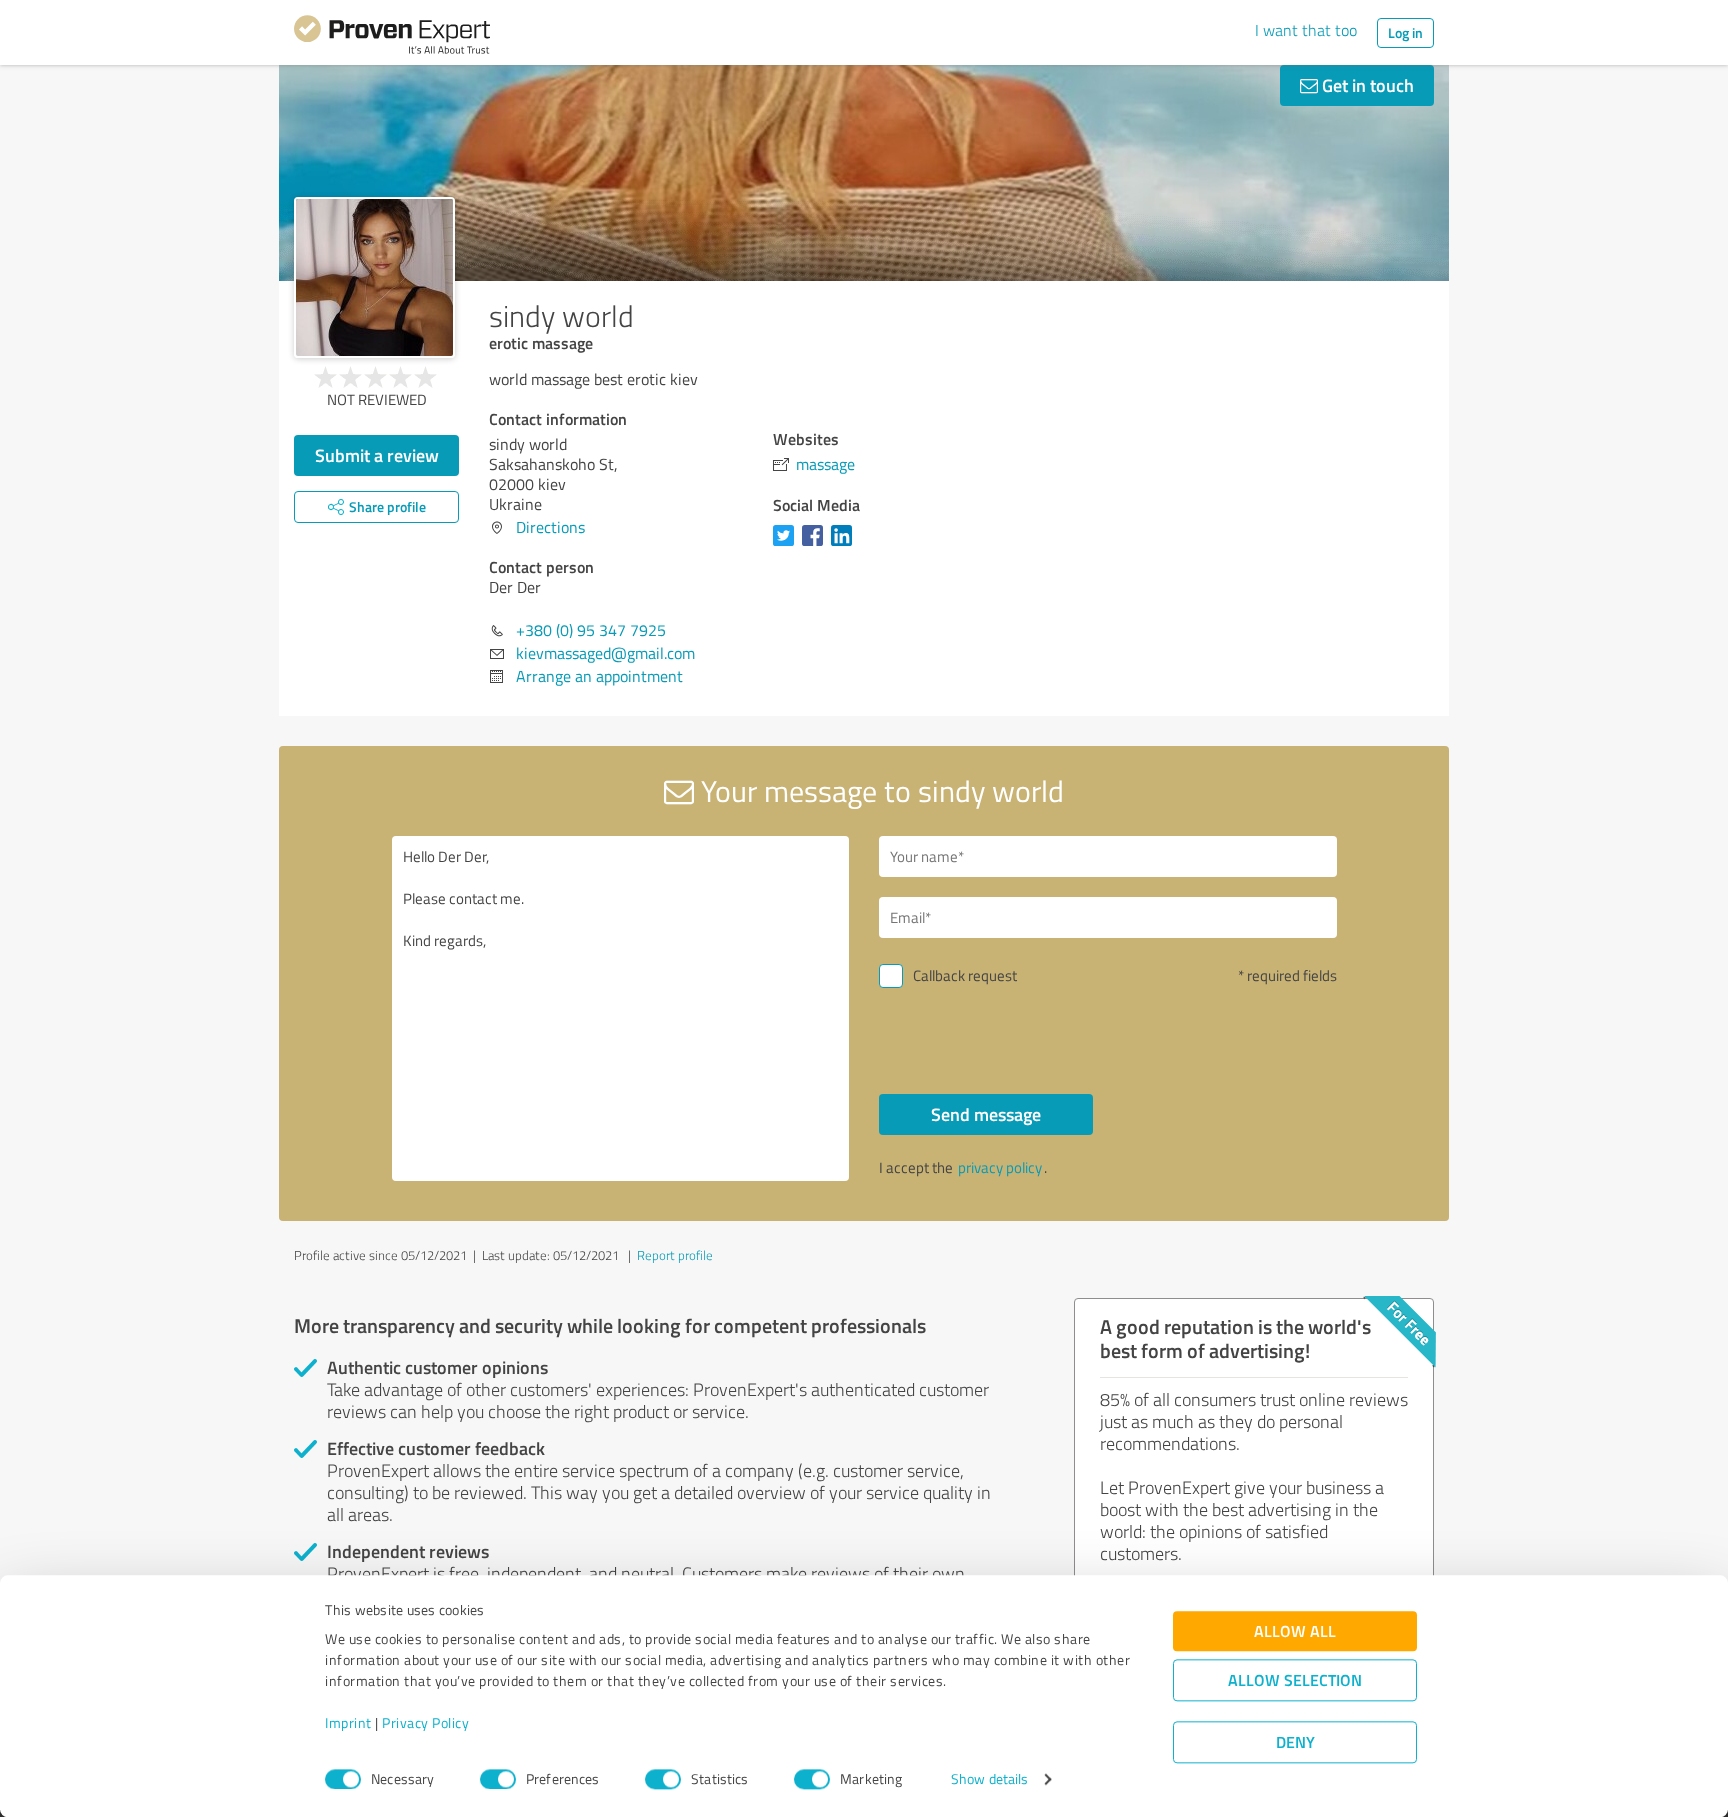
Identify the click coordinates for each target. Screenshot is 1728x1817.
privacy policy (1000, 1167)
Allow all (1295, 1631)
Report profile (675, 1255)
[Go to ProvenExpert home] (392, 38)
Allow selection (1295, 1680)
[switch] (498, 1779)
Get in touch (1366, 85)
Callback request (965, 975)
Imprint (348, 1723)
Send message (986, 1114)
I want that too (1306, 30)
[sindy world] (374, 277)
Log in (1405, 32)
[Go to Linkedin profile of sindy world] (845, 545)
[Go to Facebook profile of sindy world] (816, 545)
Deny (1295, 1742)
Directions (550, 527)
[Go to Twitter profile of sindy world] (787, 545)
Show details (989, 1779)
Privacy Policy (425, 1723)
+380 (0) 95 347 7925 (591, 630)
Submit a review (377, 455)
